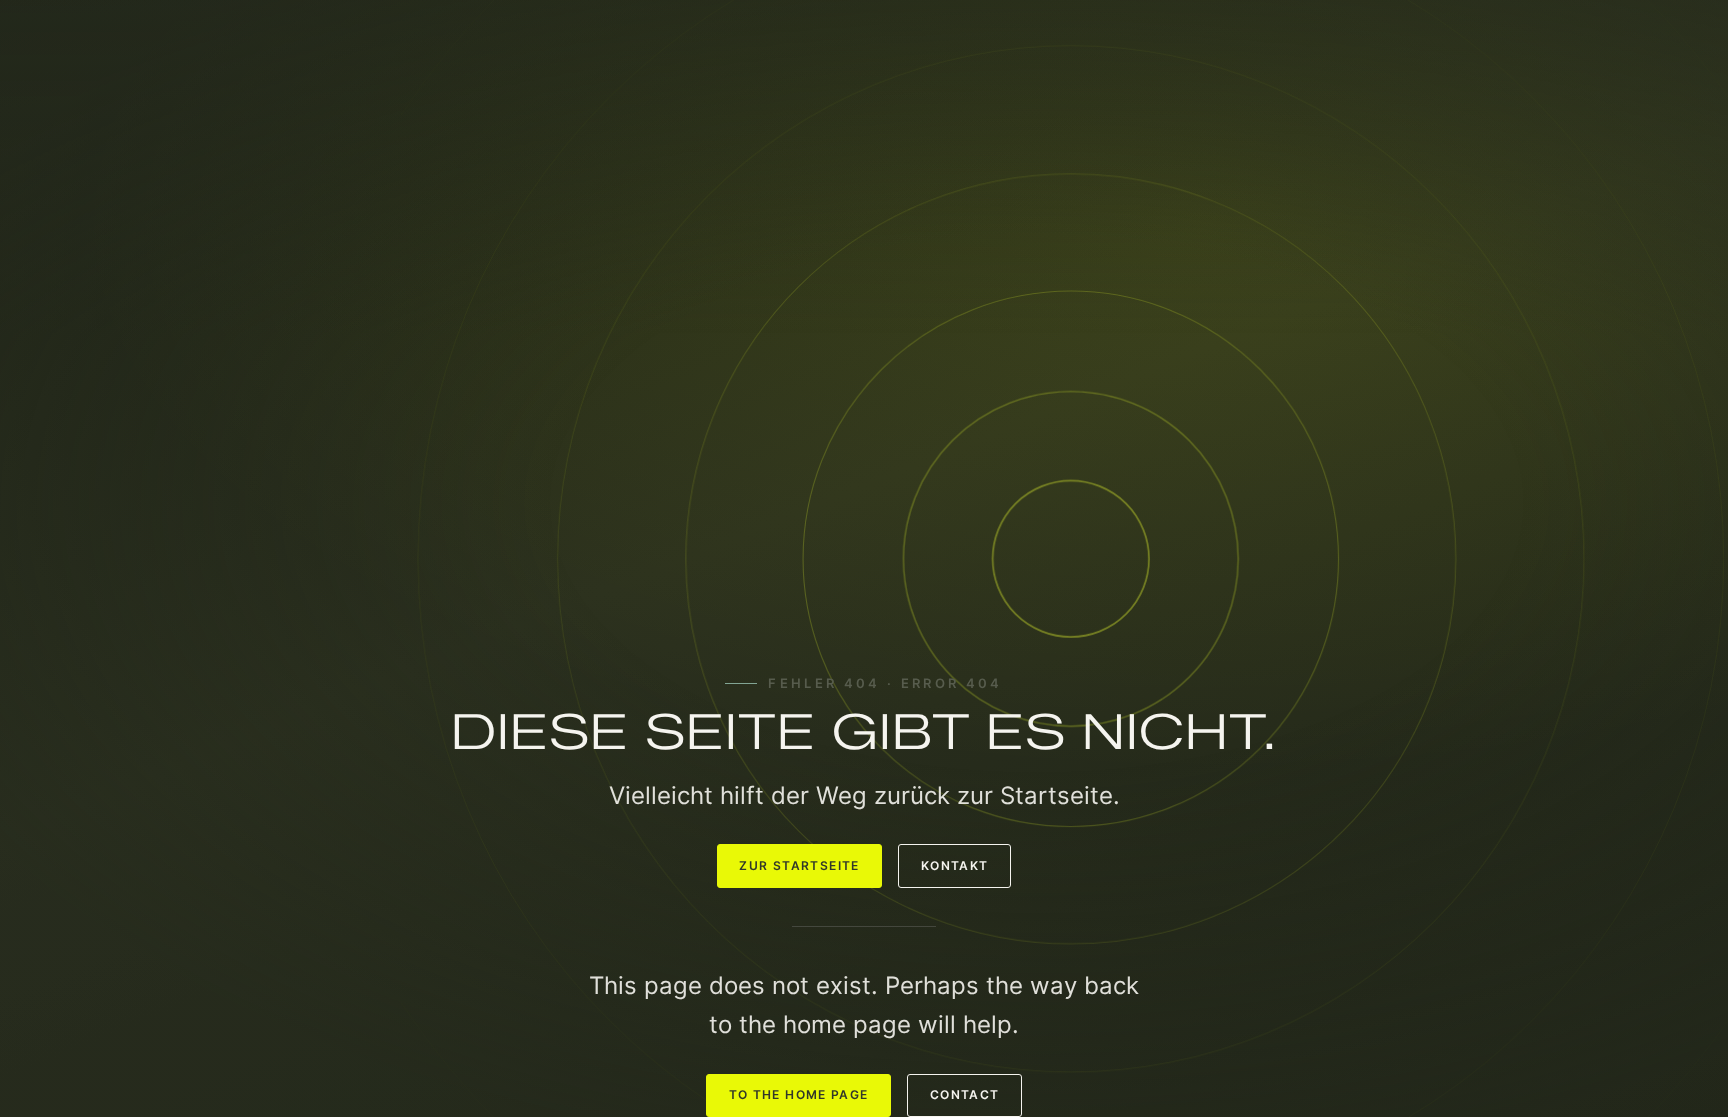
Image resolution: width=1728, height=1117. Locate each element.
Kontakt (955, 866)
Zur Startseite (799, 866)
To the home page (799, 1095)
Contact (965, 1095)
